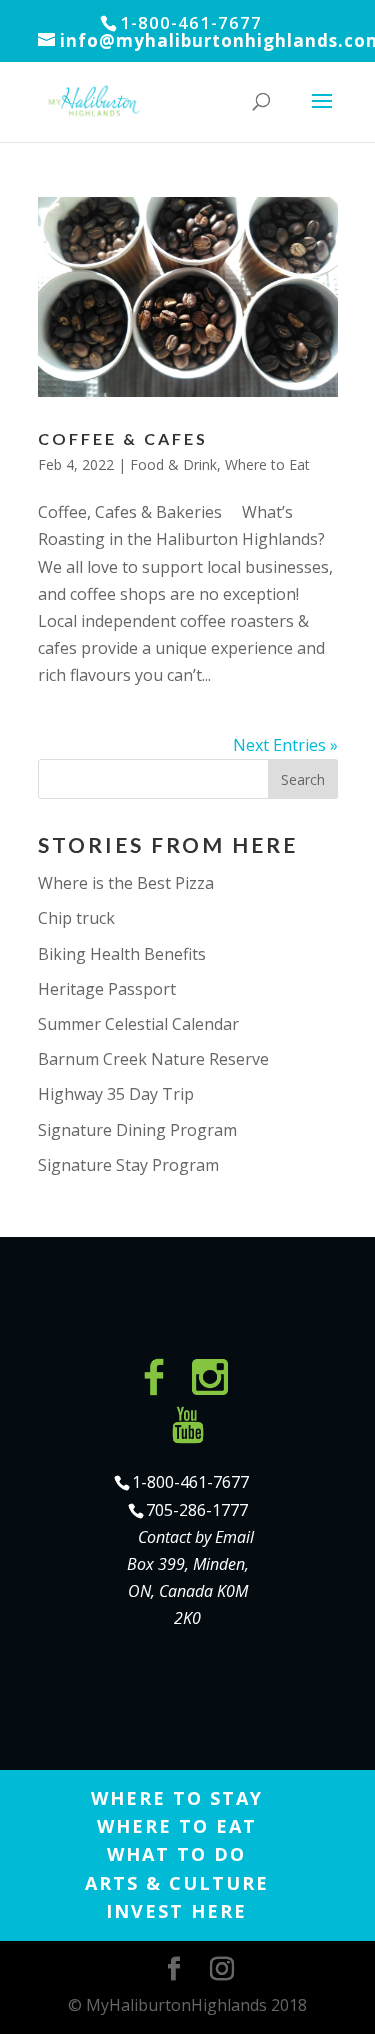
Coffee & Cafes (123, 438)
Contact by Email (196, 1537)
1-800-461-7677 (190, 1482)
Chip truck (76, 918)
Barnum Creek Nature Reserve (153, 1059)
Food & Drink (173, 464)
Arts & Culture (177, 1883)
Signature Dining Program (137, 1130)
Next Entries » (285, 745)
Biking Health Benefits (122, 954)
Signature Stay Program (128, 1165)
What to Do (176, 1854)
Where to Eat (267, 464)
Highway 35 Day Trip (116, 1094)
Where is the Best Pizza (126, 883)
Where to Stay (177, 1798)
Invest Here (176, 1911)
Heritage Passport (107, 989)
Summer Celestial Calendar (138, 1024)
